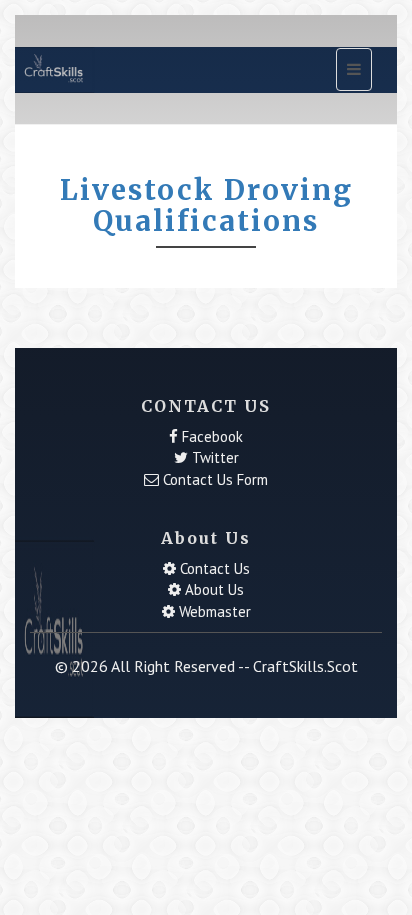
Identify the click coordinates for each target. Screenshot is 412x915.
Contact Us (213, 568)
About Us (212, 589)
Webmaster (213, 611)
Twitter (213, 457)
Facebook (210, 436)
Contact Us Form (213, 479)
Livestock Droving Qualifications (206, 205)
